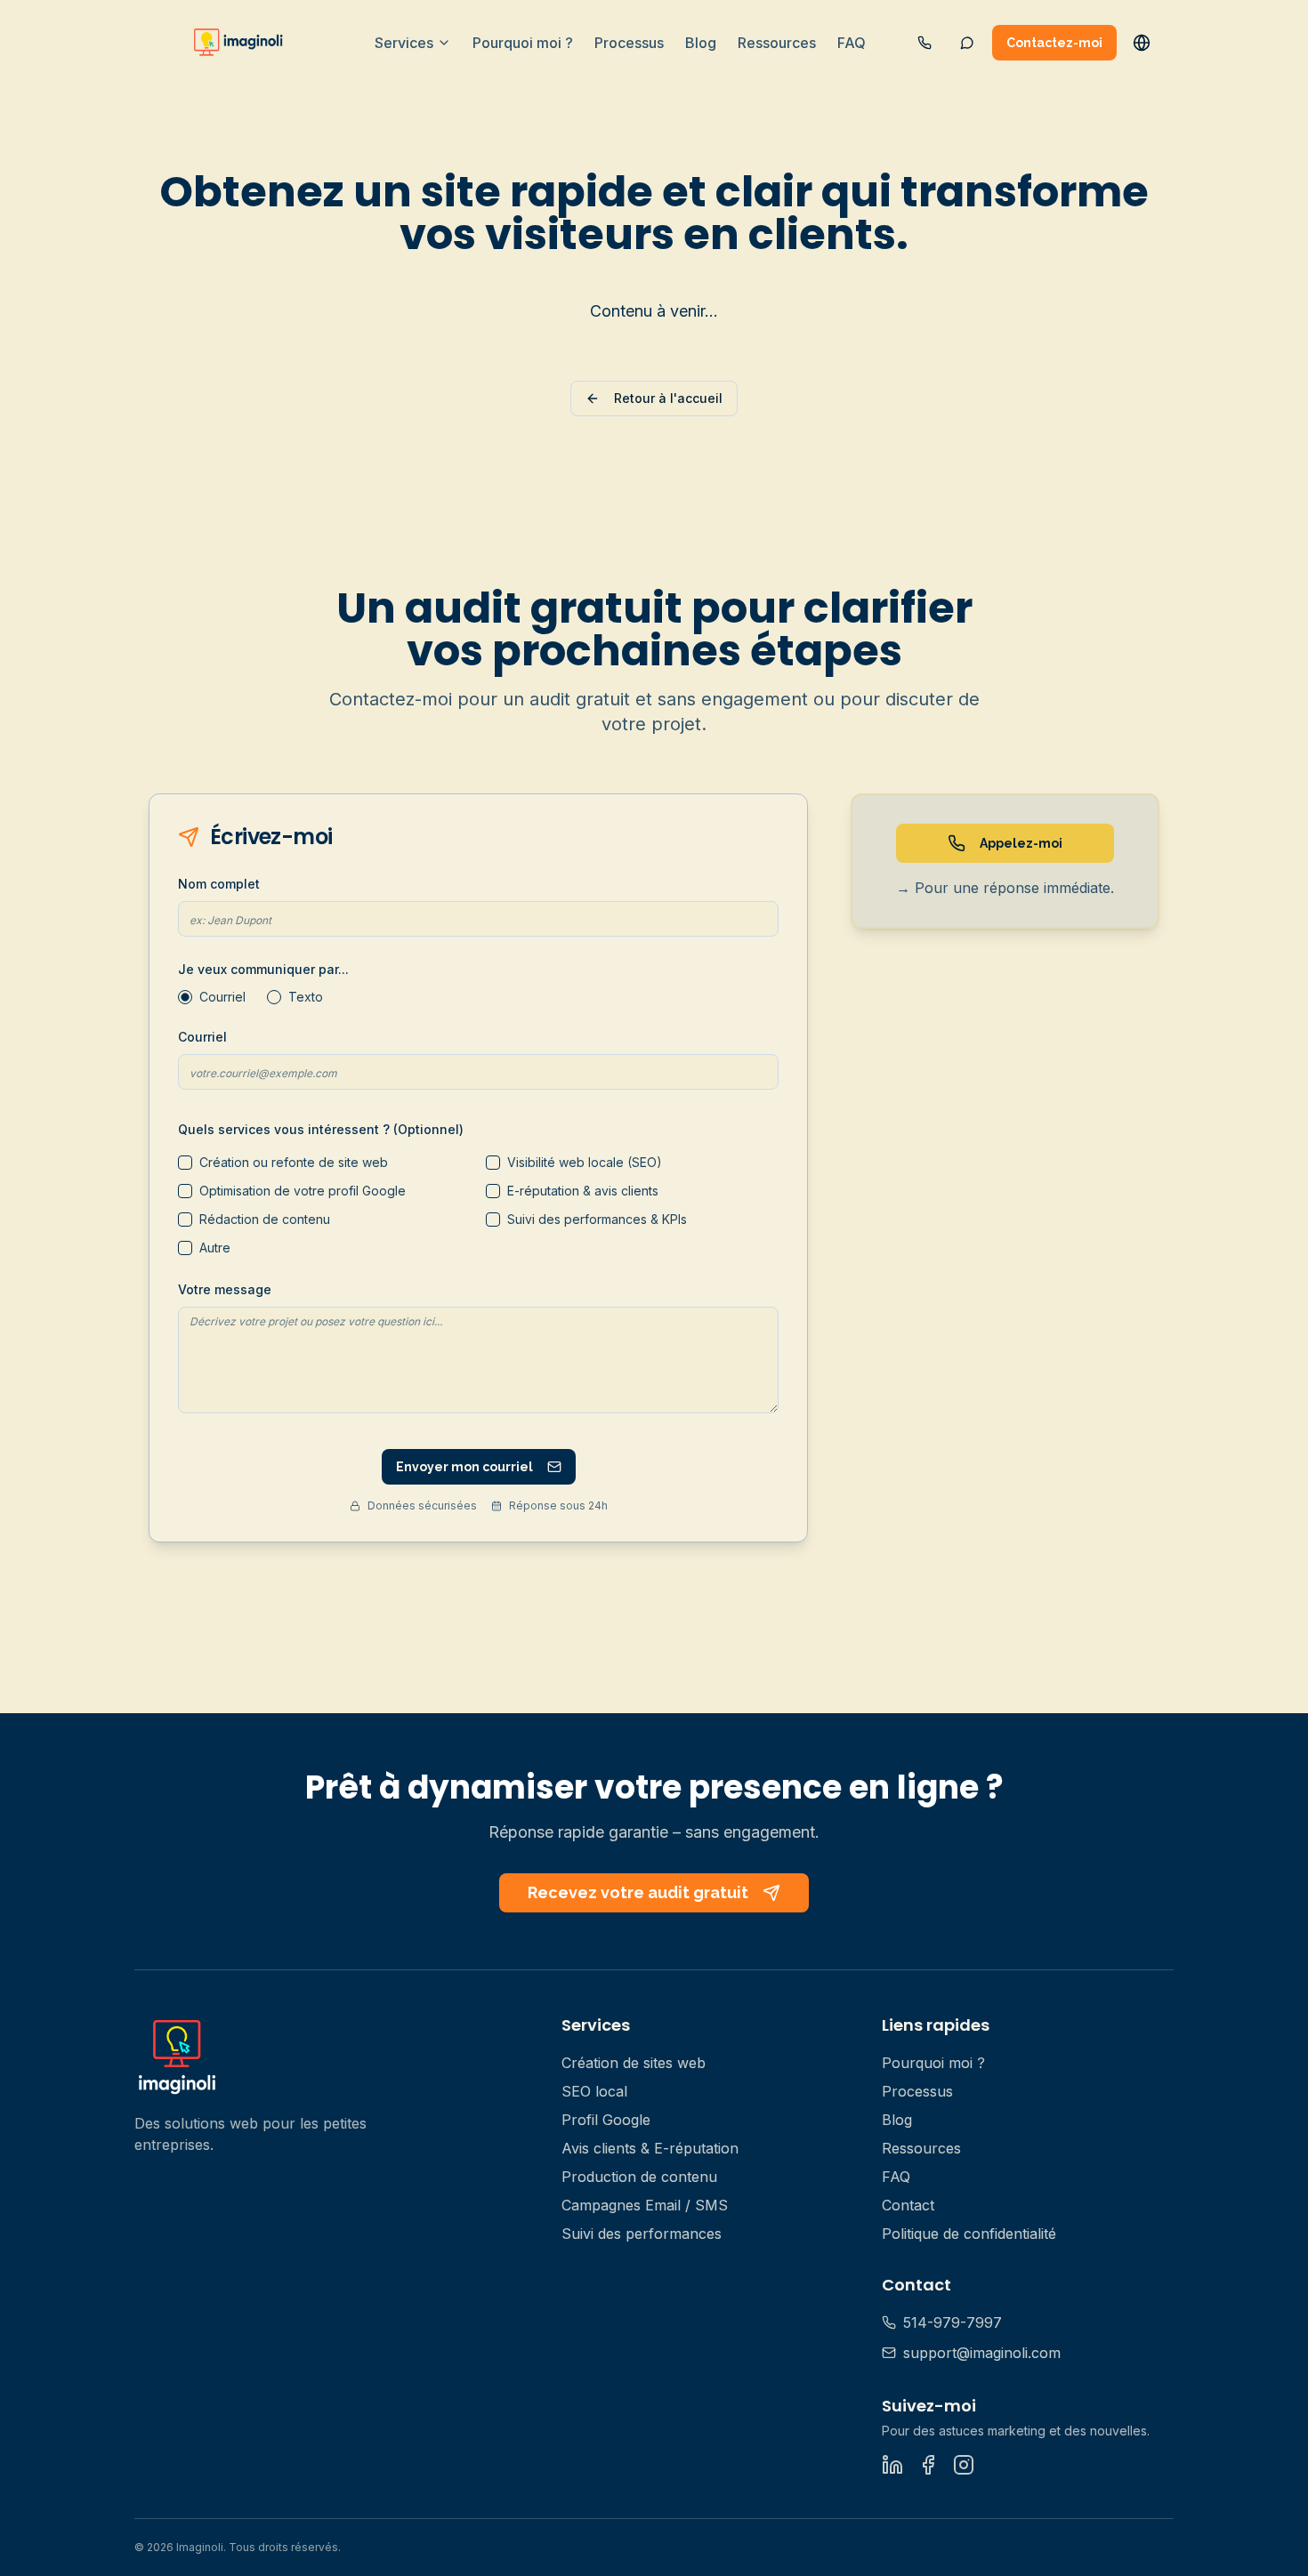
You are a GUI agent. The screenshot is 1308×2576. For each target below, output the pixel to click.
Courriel (222, 997)
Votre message (225, 1289)
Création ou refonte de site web (294, 1162)
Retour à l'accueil (668, 398)
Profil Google (606, 2120)
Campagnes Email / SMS (645, 2205)
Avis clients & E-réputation (650, 2148)
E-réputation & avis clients (583, 1191)
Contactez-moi (1054, 43)
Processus (629, 43)
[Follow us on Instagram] (964, 2465)
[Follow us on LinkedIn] (892, 2465)
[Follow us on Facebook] (928, 2465)
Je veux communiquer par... (263, 969)
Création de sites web (634, 2063)
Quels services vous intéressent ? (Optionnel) (321, 1129)
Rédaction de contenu (265, 1219)
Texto (306, 997)
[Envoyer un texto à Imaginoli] (967, 43)
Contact (908, 2205)
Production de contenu (639, 2177)
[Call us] (924, 43)
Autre (215, 1248)
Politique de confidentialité (969, 2234)
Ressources (777, 43)
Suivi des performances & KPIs (597, 1219)
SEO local (594, 2091)
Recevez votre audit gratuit (638, 1892)
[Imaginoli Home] (241, 43)
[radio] (185, 997)
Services (404, 43)
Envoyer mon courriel (464, 1467)
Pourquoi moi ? (523, 43)
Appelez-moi (1021, 843)
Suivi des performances (642, 2234)
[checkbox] (185, 1163)
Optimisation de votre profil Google (303, 1191)
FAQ (852, 43)
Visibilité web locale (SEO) (585, 1162)
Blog (701, 43)
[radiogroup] (478, 997)
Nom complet (219, 884)
